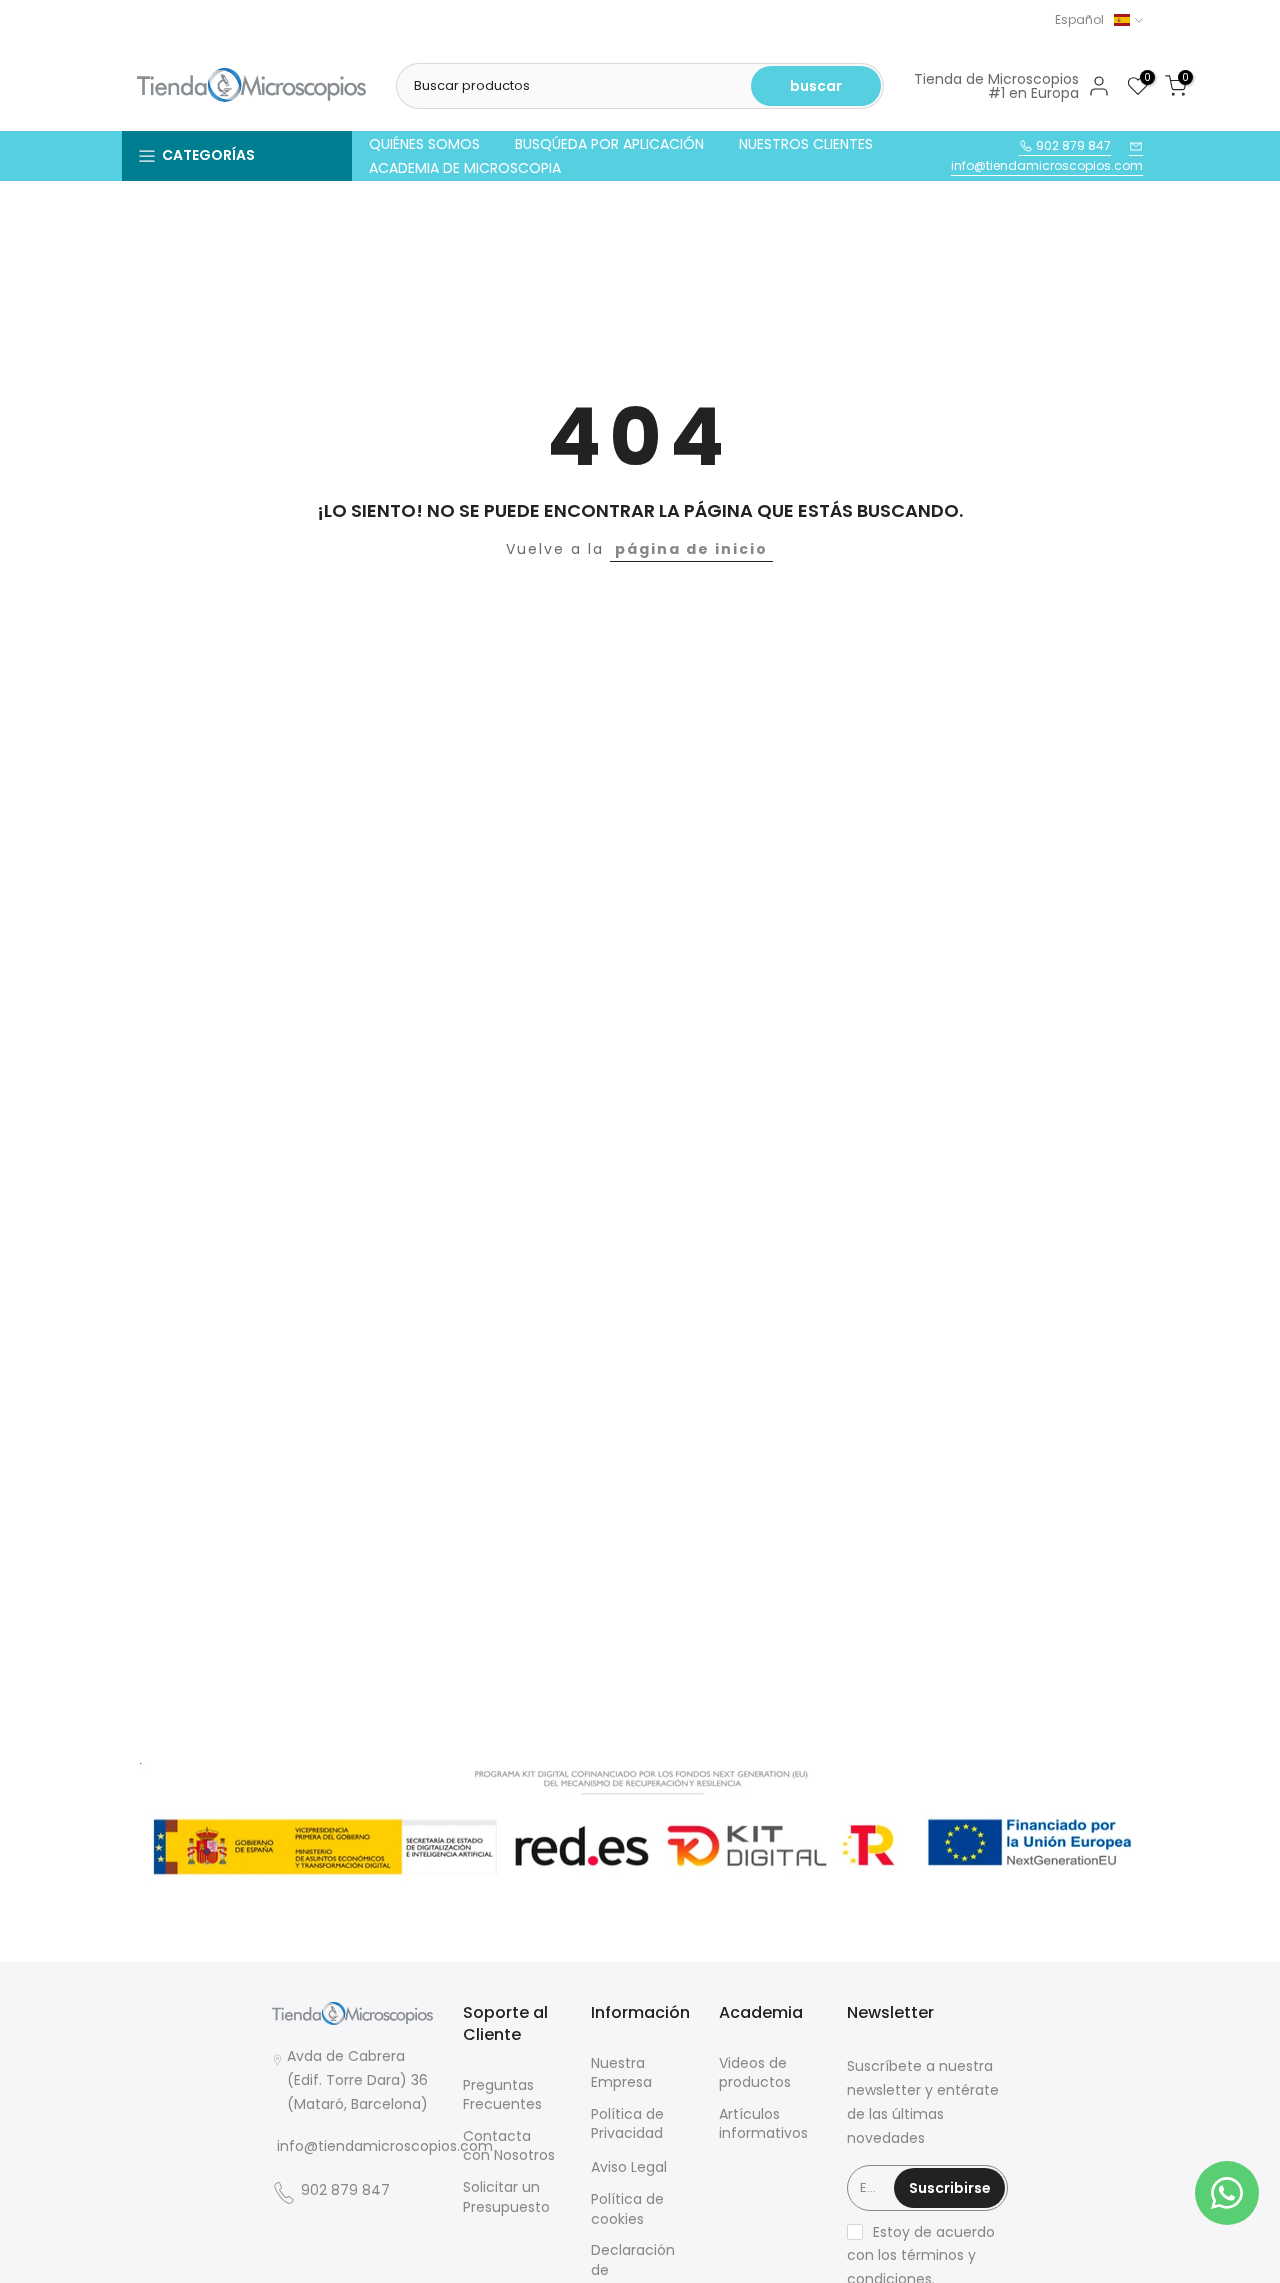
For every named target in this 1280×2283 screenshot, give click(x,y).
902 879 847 (1072, 145)
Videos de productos (755, 2073)
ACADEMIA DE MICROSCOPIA (465, 168)
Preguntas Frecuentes (502, 2095)
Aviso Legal (629, 2167)
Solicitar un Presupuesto (506, 2197)
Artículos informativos (763, 2124)
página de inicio (691, 549)
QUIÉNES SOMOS (424, 144)
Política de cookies (627, 2209)
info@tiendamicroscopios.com (1047, 165)
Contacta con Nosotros (509, 2146)
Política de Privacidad (627, 2124)
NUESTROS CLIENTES (806, 144)
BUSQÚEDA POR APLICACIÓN (609, 144)
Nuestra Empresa (621, 2073)
